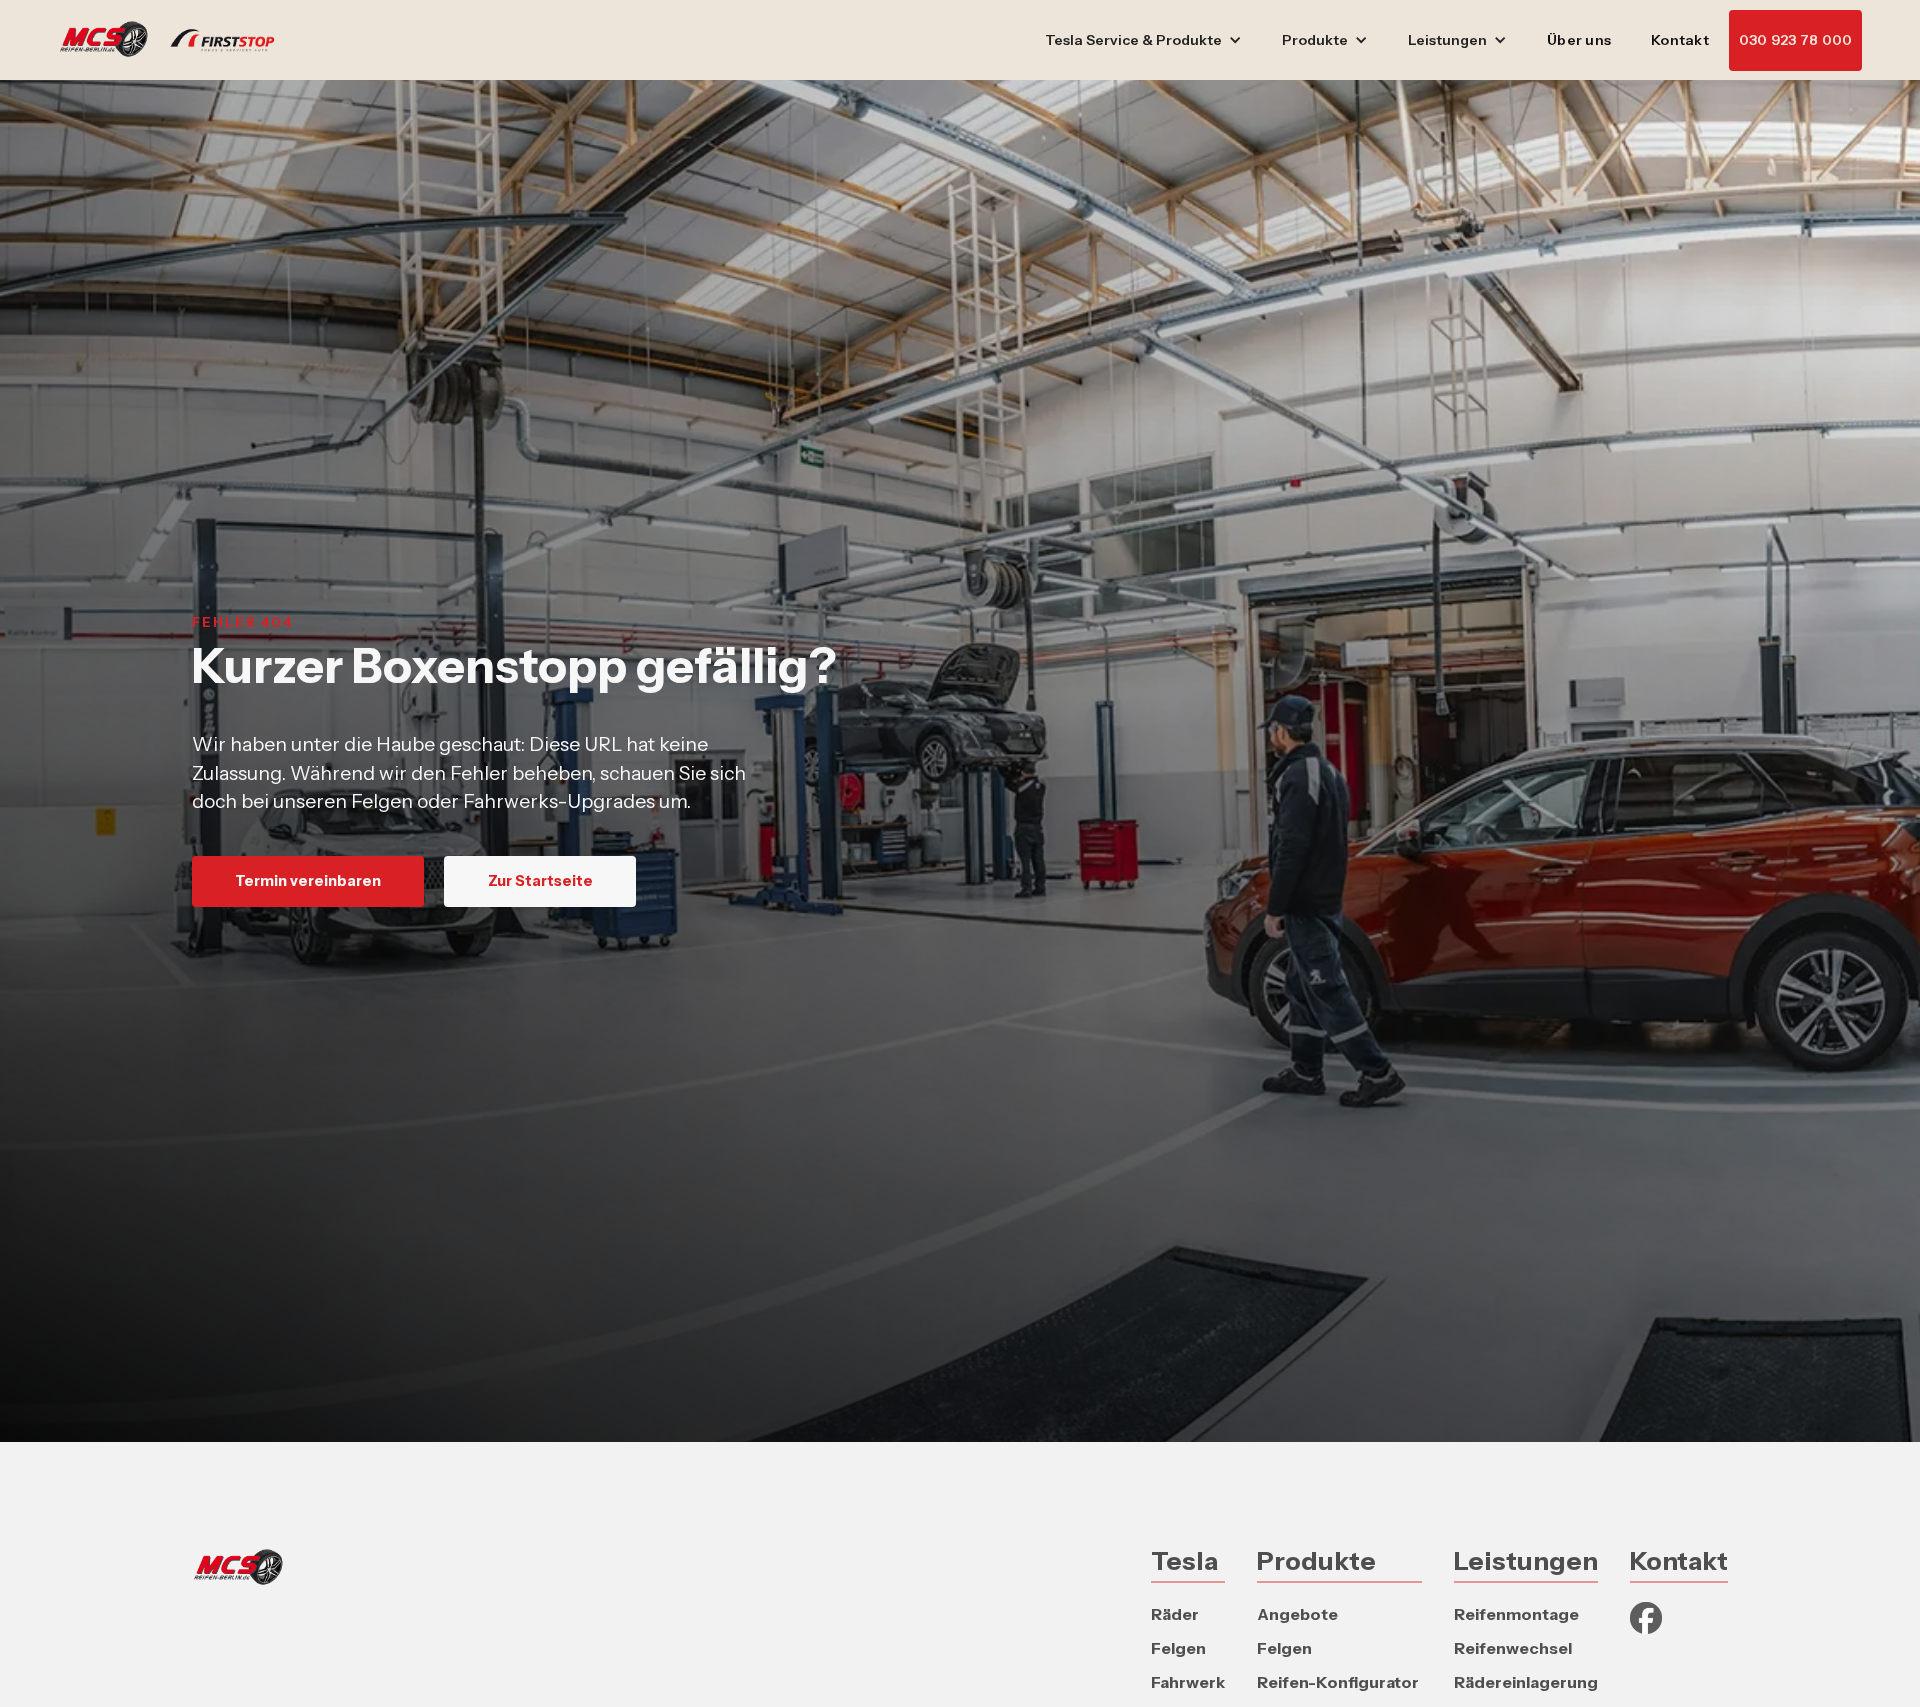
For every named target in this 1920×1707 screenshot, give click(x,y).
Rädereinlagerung (1526, 1682)
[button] (1143, 40)
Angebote (1297, 1614)
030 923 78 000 (1796, 40)
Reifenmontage (1516, 1614)
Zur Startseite (540, 881)
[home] (177, 40)
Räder (1175, 1614)
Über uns (1579, 40)
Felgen (1178, 1648)
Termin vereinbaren (308, 881)
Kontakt (1680, 40)
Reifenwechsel (1513, 1648)
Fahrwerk (1188, 1682)
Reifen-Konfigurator (1338, 1682)
